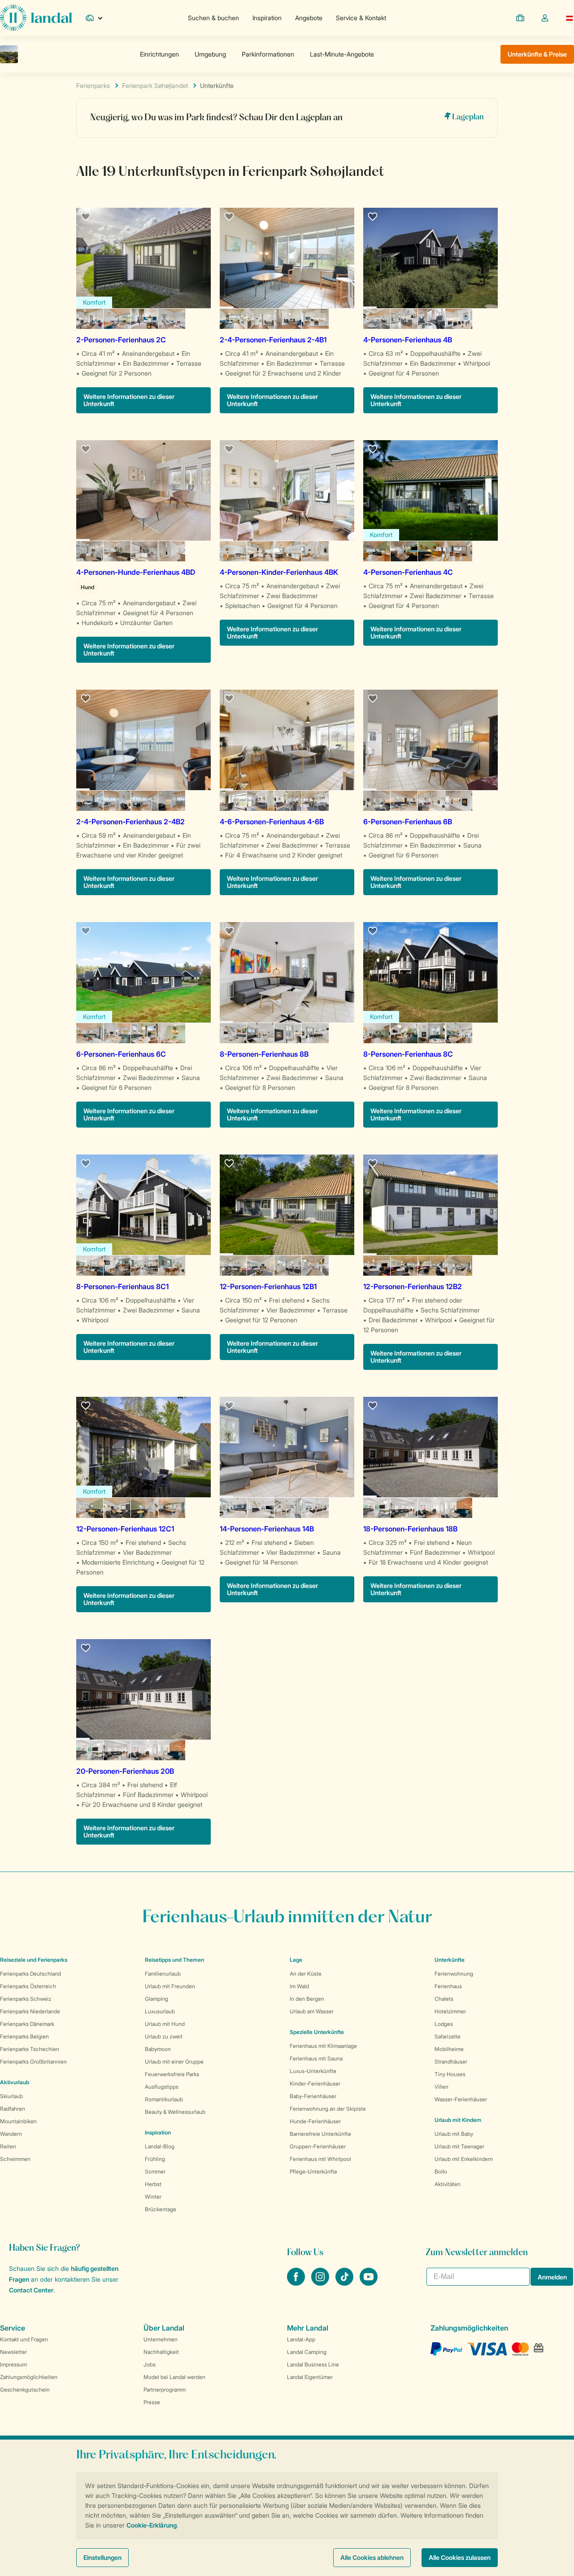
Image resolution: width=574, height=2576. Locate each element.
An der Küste (306, 1974)
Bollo (441, 2171)
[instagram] (321, 2283)
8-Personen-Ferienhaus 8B (264, 1054)
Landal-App (301, 2339)
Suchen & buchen (213, 18)
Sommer (155, 2171)
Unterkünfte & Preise (537, 54)
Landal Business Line (313, 2364)
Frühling (155, 2159)
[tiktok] (345, 2283)
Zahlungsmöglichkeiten (29, 2377)
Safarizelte (448, 2036)
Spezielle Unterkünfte (317, 2032)
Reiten (8, 2146)
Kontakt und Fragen (24, 2339)
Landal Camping (307, 2352)
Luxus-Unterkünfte (313, 2071)
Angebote (309, 18)
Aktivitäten (448, 2184)
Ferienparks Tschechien (30, 2049)
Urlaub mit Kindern (458, 2120)
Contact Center (31, 2290)
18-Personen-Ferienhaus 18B (410, 1529)
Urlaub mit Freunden (170, 1986)
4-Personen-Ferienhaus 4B (408, 340)
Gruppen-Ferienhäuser (318, 2146)
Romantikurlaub (164, 2099)
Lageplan (467, 117)
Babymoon (158, 2049)
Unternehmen (161, 2339)
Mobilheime (449, 2049)
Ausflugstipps (162, 2087)
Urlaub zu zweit (164, 2036)
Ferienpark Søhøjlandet (155, 85)
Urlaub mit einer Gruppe (174, 2062)
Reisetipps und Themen (174, 1960)
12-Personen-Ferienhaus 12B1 (268, 1286)
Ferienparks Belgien (24, 2036)
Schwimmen (15, 2159)
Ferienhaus (448, 1986)
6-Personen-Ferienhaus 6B (408, 822)
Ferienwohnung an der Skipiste (328, 2109)
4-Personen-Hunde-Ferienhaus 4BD (136, 572)
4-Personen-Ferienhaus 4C (408, 572)
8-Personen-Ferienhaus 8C (408, 1054)
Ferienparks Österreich (28, 1986)
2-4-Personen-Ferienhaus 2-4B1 (273, 340)
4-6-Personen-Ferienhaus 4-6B (272, 822)
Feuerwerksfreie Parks (172, 2074)
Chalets (444, 1999)
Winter (153, 2197)
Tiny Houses (450, 2074)
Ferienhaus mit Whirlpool (320, 2159)
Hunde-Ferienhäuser (315, 2121)
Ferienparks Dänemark (27, 2024)
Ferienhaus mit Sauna (316, 2058)
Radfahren (13, 2109)
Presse (152, 2402)
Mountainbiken (18, 2121)
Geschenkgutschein (25, 2390)
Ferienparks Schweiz (26, 1999)
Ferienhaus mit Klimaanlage (323, 2046)
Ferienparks (93, 85)
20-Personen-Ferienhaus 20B (125, 1771)
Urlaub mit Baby (454, 2134)
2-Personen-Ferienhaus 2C (121, 340)
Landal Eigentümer (310, 2377)
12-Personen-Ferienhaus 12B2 (413, 1286)
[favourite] (86, 217)
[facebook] (297, 2283)
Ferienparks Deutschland (30, 1974)
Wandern (11, 2134)
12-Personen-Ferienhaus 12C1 (125, 1529)
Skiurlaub (11, 2096)
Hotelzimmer (450, 2011)
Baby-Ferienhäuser (313, 2096)
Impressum (13, 2364)
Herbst (153, 2184)
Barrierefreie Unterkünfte (320, 2134)
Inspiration (267, 18)
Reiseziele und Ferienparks (34, 1960)
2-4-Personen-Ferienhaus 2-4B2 (130, 822)
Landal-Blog (160, 2146)
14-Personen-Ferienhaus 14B (267, 1529)
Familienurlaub (163, 1974)
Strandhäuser (451, 2062)
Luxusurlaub (160, 2011)
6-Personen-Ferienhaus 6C (121, 1054)
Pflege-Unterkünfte (313, 2171)
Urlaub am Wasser (312, 2011)
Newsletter (13, 2352)
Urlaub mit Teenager (459, 2146)
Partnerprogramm (165, 2390)
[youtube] (369, 2283)
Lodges (444, 2024)
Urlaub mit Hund (165, 2024)
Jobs (150, 2364)
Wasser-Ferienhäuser (461, 2099)
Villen (441, 2087)
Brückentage (161, 2209)
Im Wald (299, 1986)
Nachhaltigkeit (161, 2352)
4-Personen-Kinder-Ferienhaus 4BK (279, 572)
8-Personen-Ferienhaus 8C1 (122, 1286)
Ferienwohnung (454, 1974)
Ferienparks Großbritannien (33, 2062)
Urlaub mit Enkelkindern (464, 2159)
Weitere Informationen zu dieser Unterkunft (129, 400)
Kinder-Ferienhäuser (315, 2084)
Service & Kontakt (361, 18)
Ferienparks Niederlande (30, 2011)
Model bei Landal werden (174, 2377)
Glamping (157, 1999)
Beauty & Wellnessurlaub (175, 2112)
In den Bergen (307, 1999)
